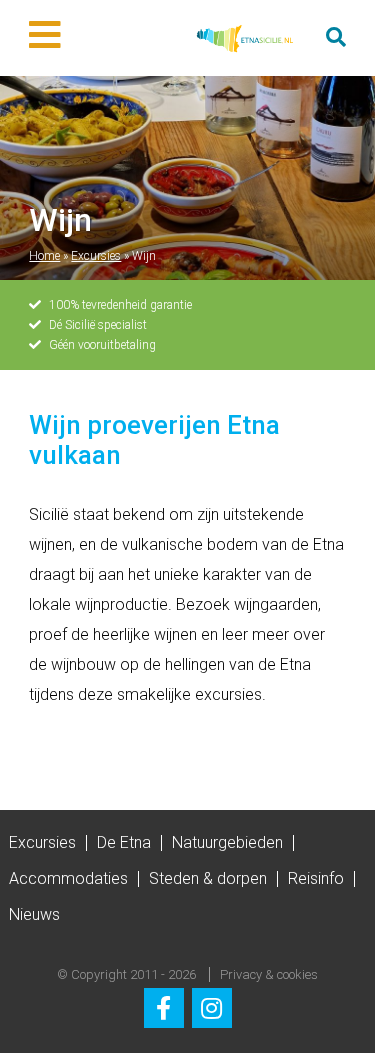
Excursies (96, 256)
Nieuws (34, 914)
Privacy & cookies (269, 974)
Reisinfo (316, 878)
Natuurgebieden (227, 842)
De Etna (124, 842)
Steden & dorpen (208, 878)
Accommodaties (68, 878)
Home (44, 256)
